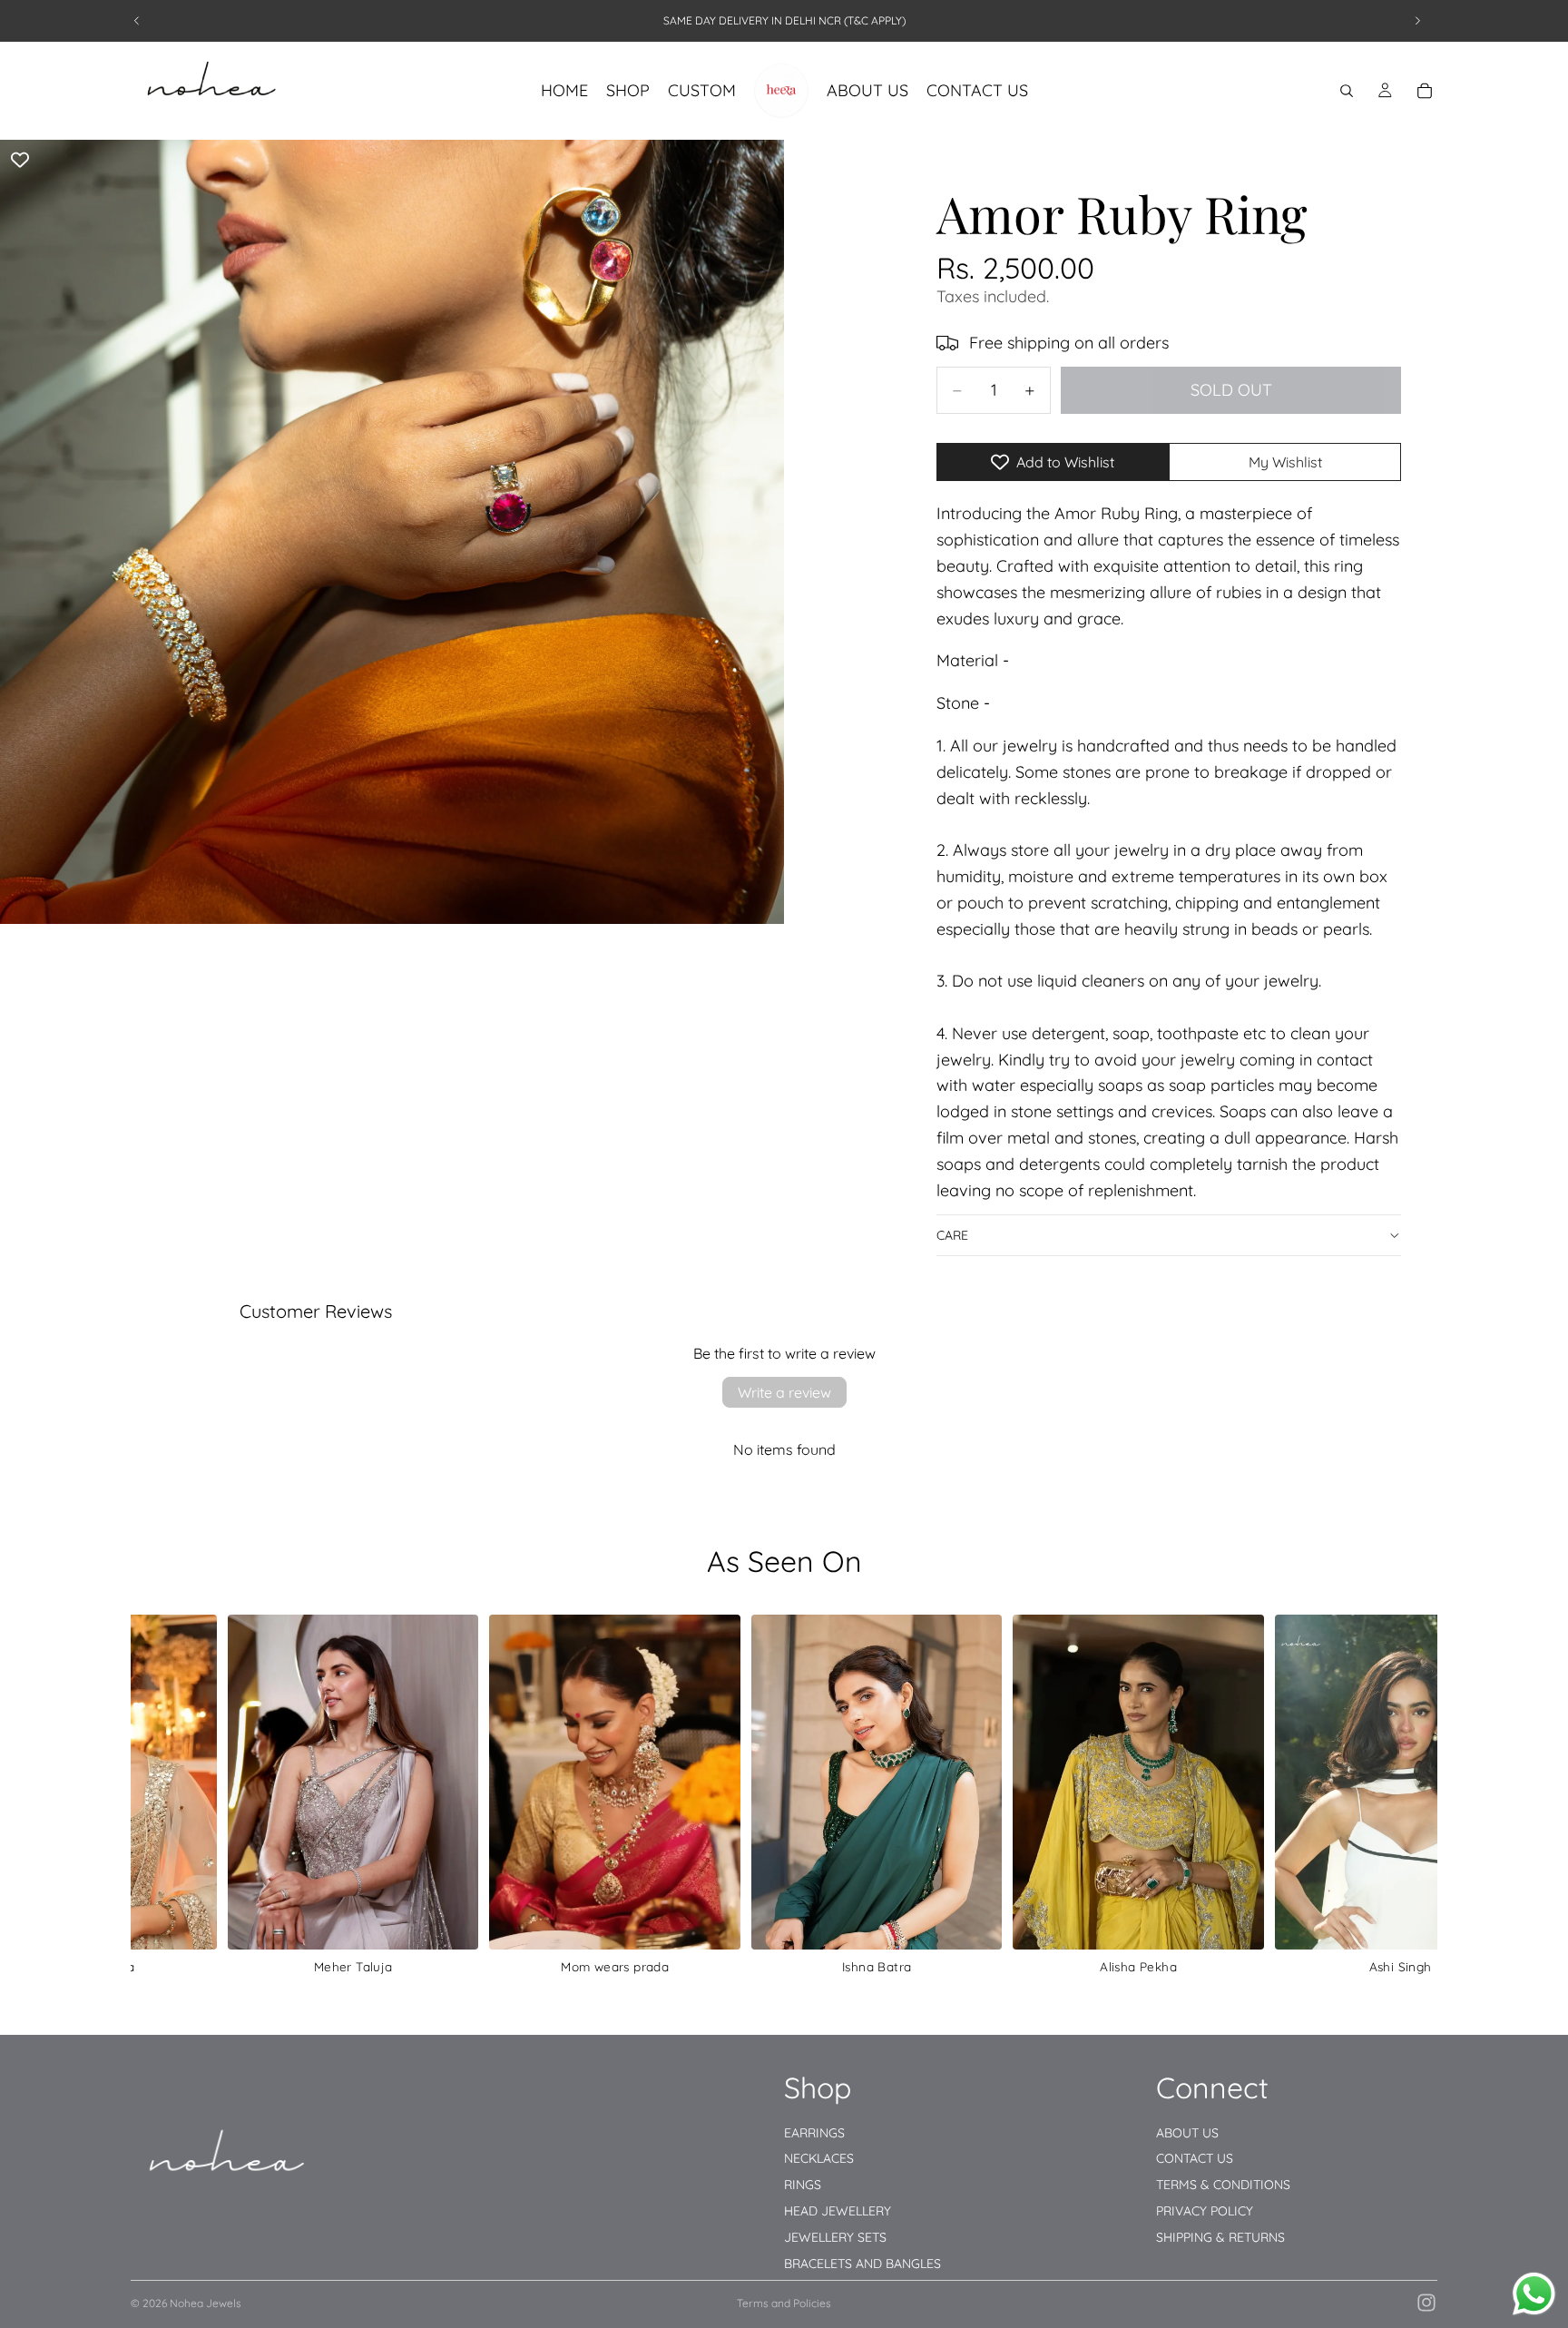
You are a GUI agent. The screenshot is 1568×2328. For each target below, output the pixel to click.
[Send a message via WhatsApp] (1534, 2294)
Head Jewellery (838, 2211)
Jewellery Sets (835, 2237)
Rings (803, 2185)
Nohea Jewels (206, 2303)
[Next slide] (1417, 21)
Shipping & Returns (1220, 2237)
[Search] (1347, 91)
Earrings (814, 2132)
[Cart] (1425, 91)
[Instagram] (1426, 2303)
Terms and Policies (784, 2303)
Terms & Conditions (1223, 2185)
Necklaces (819, 2158)
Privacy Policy (1205, 2211)
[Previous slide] (137, 21)
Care (952, 1235)
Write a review (784, 1392)
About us (1187, 2132)
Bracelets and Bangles (862, 2263)
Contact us (1195, 2158)
